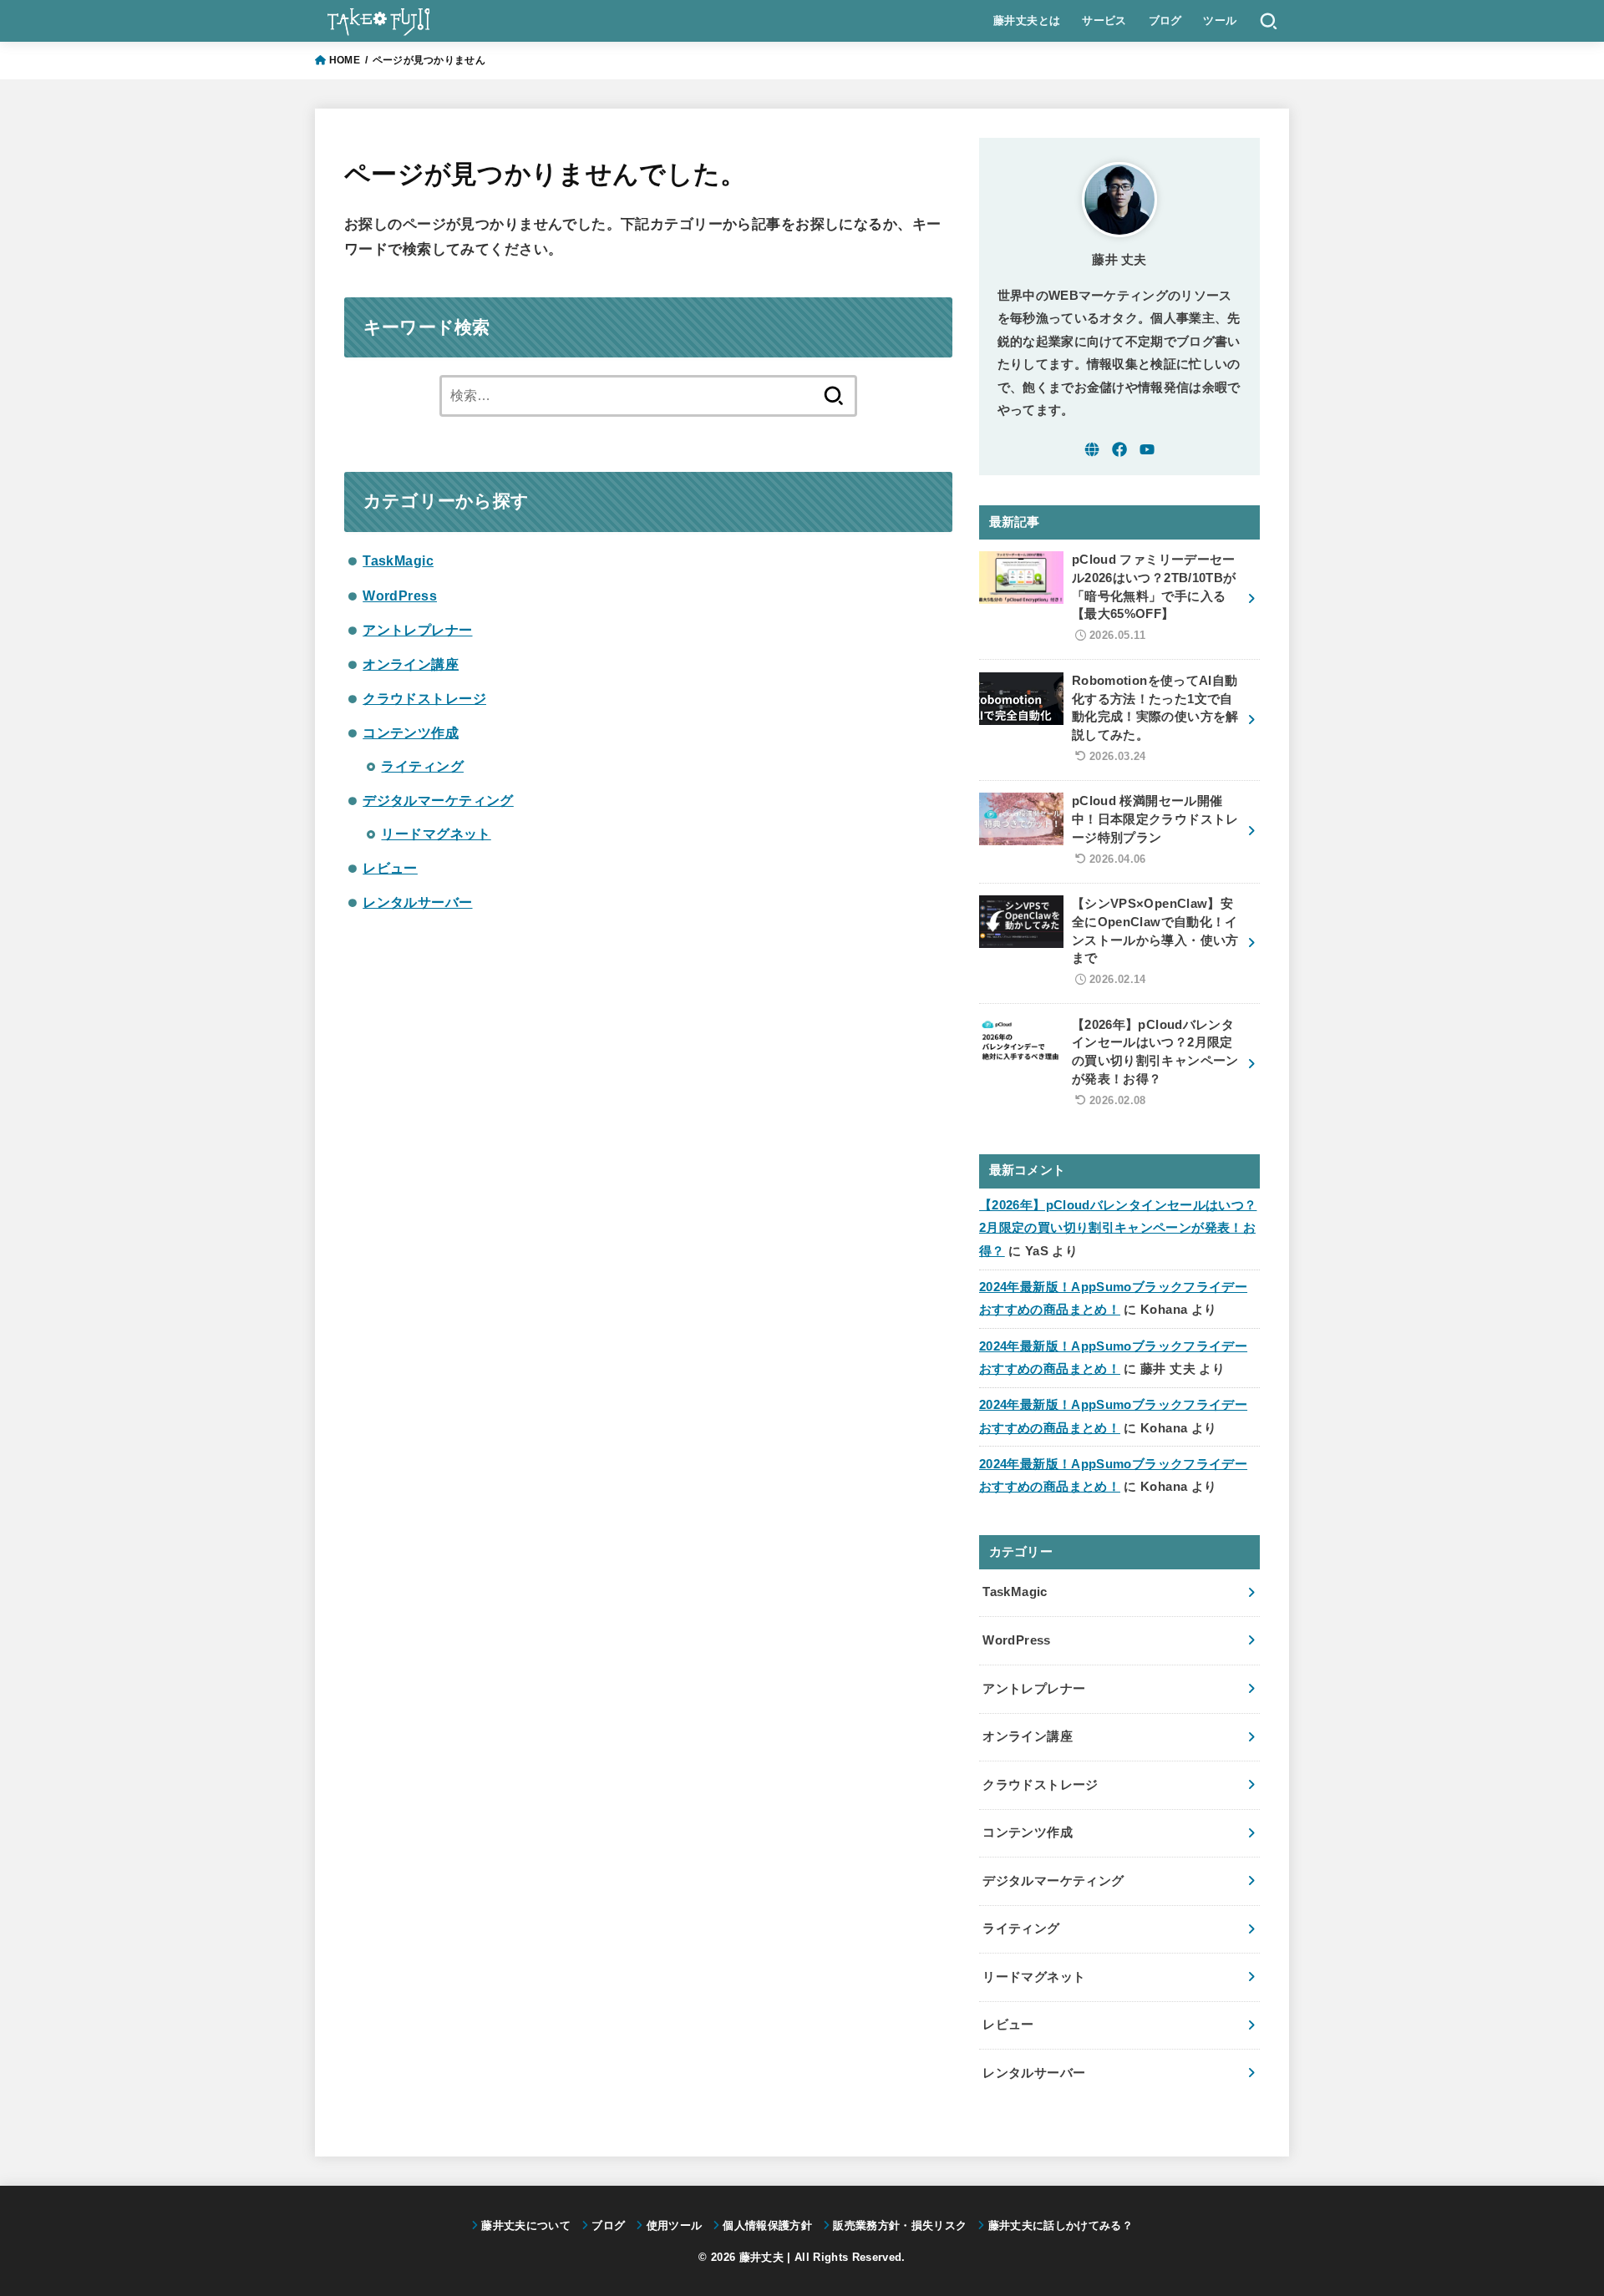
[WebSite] (1092, 449)
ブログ (1165, 20)
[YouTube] (1147, 449)
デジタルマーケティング (438, 800)
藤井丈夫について (526, 2225)
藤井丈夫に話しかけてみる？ (1060, 2225)
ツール (1220, 20)
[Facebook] (1119, 449)
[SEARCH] (1269, 21)
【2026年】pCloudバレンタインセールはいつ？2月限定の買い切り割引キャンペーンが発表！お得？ (1118, 1228)
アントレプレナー (417, 630)
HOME (345, 60)
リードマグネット (436, 834)
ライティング (422, 766)
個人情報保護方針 (767, 2225)
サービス (1104, 20)
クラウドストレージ (424, 698)
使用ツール (674, 2225)
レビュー (390, 868)
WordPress (400, 596)
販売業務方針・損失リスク (900, 2225)
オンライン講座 (411, 664)
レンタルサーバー (417, 902)
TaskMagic (398, 560)
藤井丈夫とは (1027, 20)
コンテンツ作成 (411, 732)
